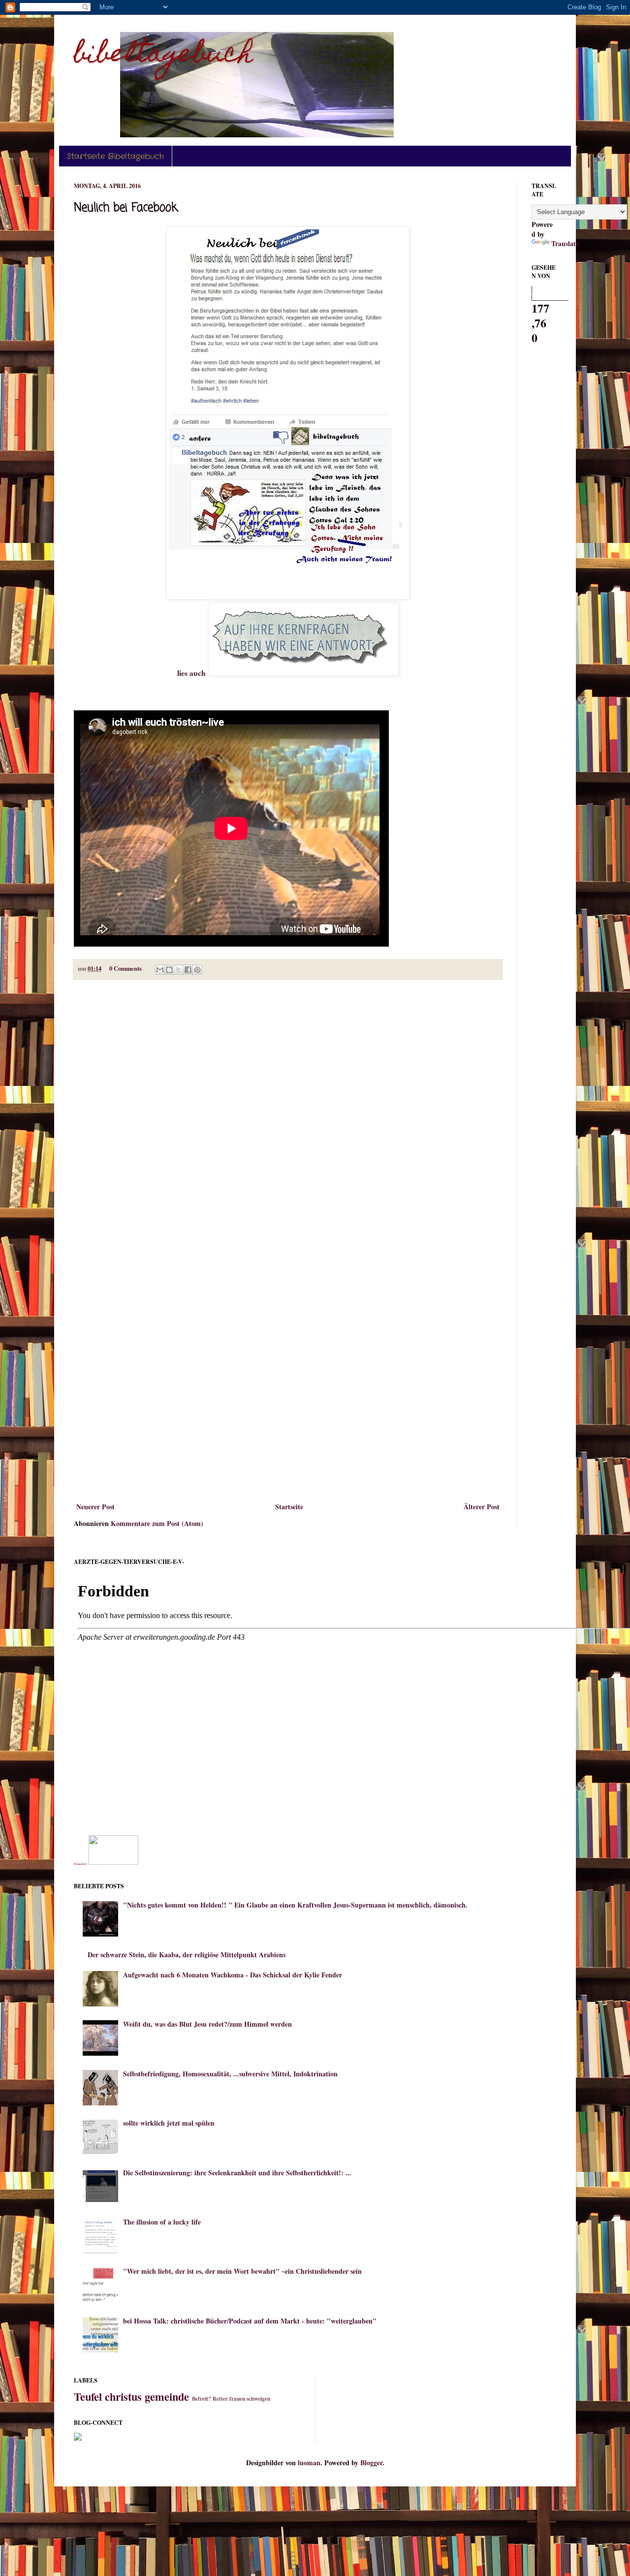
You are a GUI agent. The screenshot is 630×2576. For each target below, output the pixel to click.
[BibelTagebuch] (113, 1862)
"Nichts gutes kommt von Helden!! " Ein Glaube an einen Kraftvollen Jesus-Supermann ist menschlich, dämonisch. (295, 1905)
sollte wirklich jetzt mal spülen (169, 2123)
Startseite (289, 1507)
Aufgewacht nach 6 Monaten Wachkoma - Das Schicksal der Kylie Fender (233, 1975)
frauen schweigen (250, 2399)
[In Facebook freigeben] (188, 970)
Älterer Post (482, 1507)
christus (123, 2397)
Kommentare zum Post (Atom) (157, 1523)
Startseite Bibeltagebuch (115, 156)
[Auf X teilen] (179, 970)
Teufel (88, 2397)
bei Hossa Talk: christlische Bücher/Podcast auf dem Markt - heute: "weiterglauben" (250, 2321)
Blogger (371, 2463)
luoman (309, 2463)
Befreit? (202, 2399)
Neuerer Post (95, 1507)
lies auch (193, 673)
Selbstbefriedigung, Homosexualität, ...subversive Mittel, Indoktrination (230, 2074)
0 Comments (126, 968)
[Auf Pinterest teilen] (197, 970)
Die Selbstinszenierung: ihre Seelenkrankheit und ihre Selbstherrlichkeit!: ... (237, 2173)
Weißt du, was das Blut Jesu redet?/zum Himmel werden (207, 2024)
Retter (220, 2399)
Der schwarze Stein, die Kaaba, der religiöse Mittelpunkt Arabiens (187, 1955)
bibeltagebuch (163, 56)
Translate (565, 243)
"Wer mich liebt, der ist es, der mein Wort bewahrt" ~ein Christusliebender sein (242, 2271)
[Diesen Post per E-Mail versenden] (160, 970)
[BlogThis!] (169, 970)
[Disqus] (288, 1115)
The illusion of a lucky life (162, 2222)
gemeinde (167, 2397)
